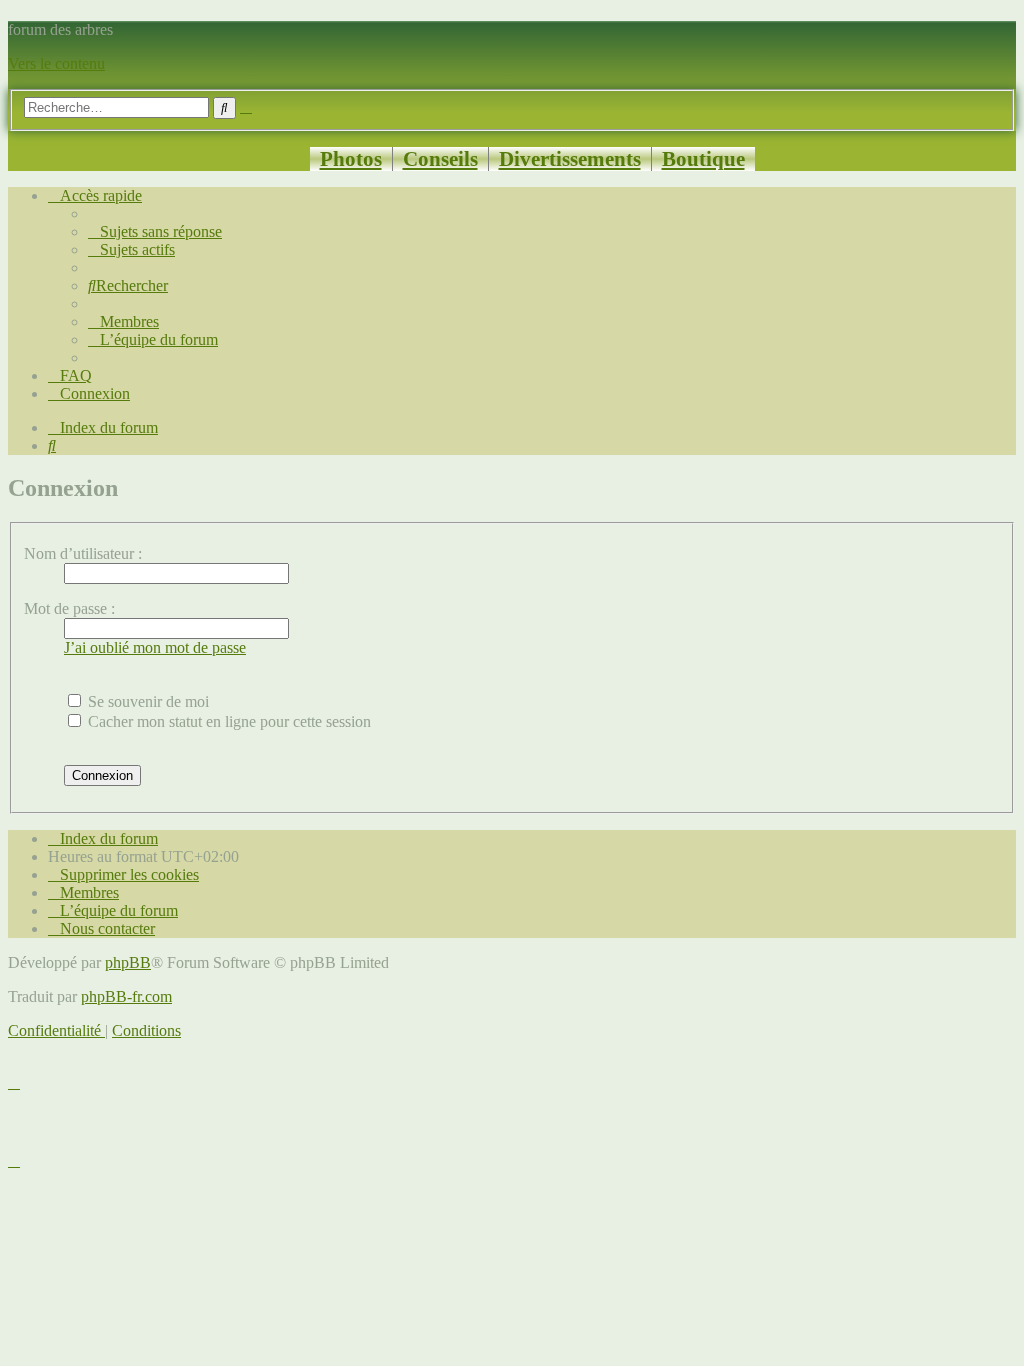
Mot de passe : (69, 608)
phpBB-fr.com (126, 996)
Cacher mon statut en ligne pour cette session (227, 721)
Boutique (703, 158)
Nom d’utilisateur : (83, 553)
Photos (351, 158)
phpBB (128, 962)
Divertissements (570, 158)
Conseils (440, 158)
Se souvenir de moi (146, 701)
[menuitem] (155, 231)
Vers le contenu (56, 63)
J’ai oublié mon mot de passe (155, 647)
